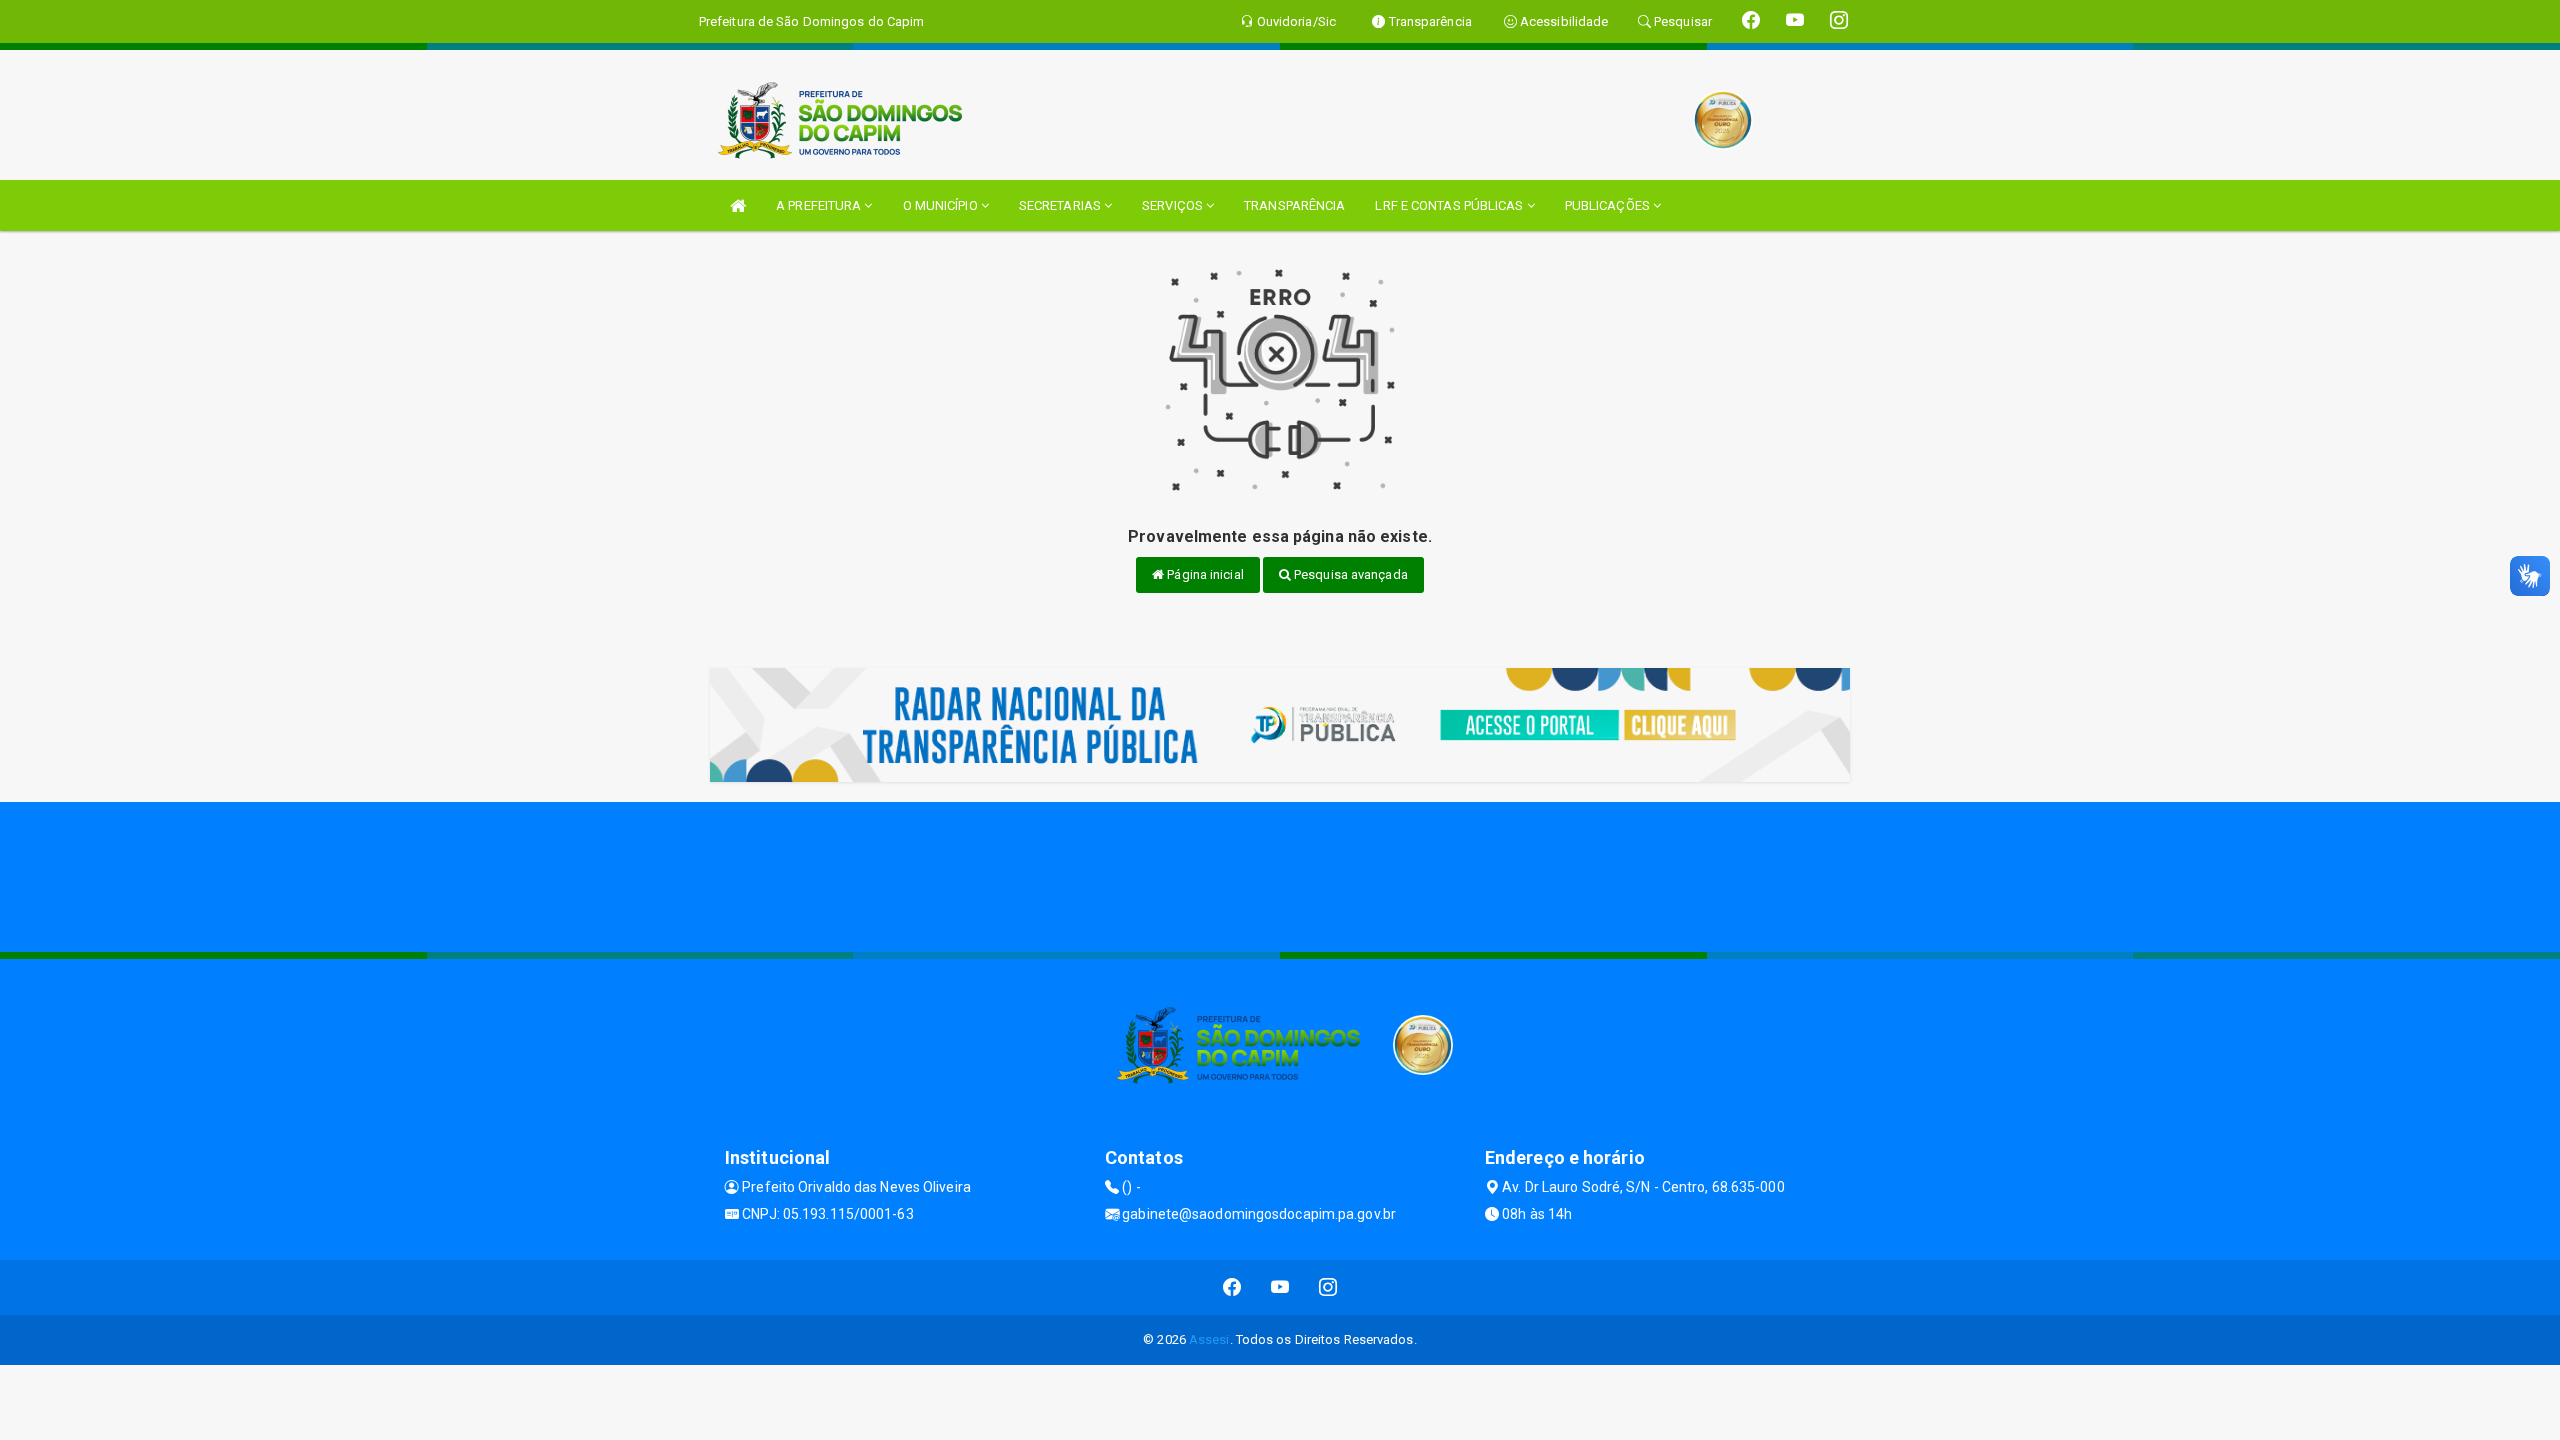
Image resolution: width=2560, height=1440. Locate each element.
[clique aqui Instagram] (1328, 1287)
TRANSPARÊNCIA (1294, 205)
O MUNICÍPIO (942, 205)
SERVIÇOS (1174, 205)
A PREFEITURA (820, 205)
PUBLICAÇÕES (1609, 205)
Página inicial (1204, 574)
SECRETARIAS (1061, 205)
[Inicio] (738, 205)
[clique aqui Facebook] (1232, 1287)
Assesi (1209, 1339)
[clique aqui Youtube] (1280, 1287)
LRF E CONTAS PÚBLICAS (1450, 205)
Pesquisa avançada (1349, 574)
